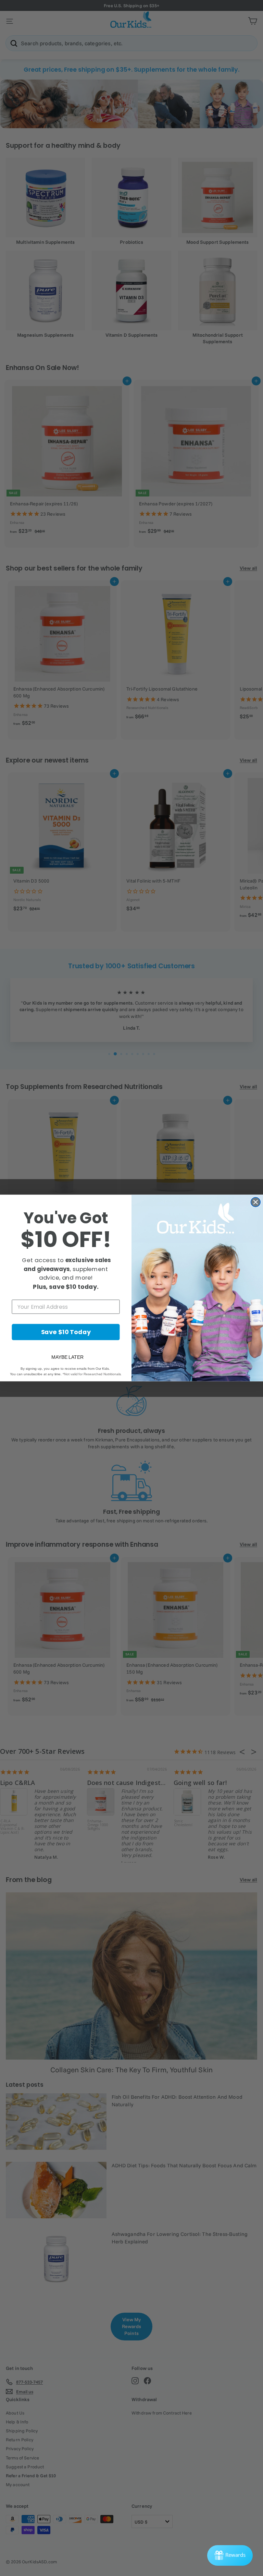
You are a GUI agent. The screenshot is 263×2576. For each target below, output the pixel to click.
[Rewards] (230, 2555)
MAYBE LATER (67, 1357)
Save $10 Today (66, 1332)
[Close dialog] (256, 1202)
